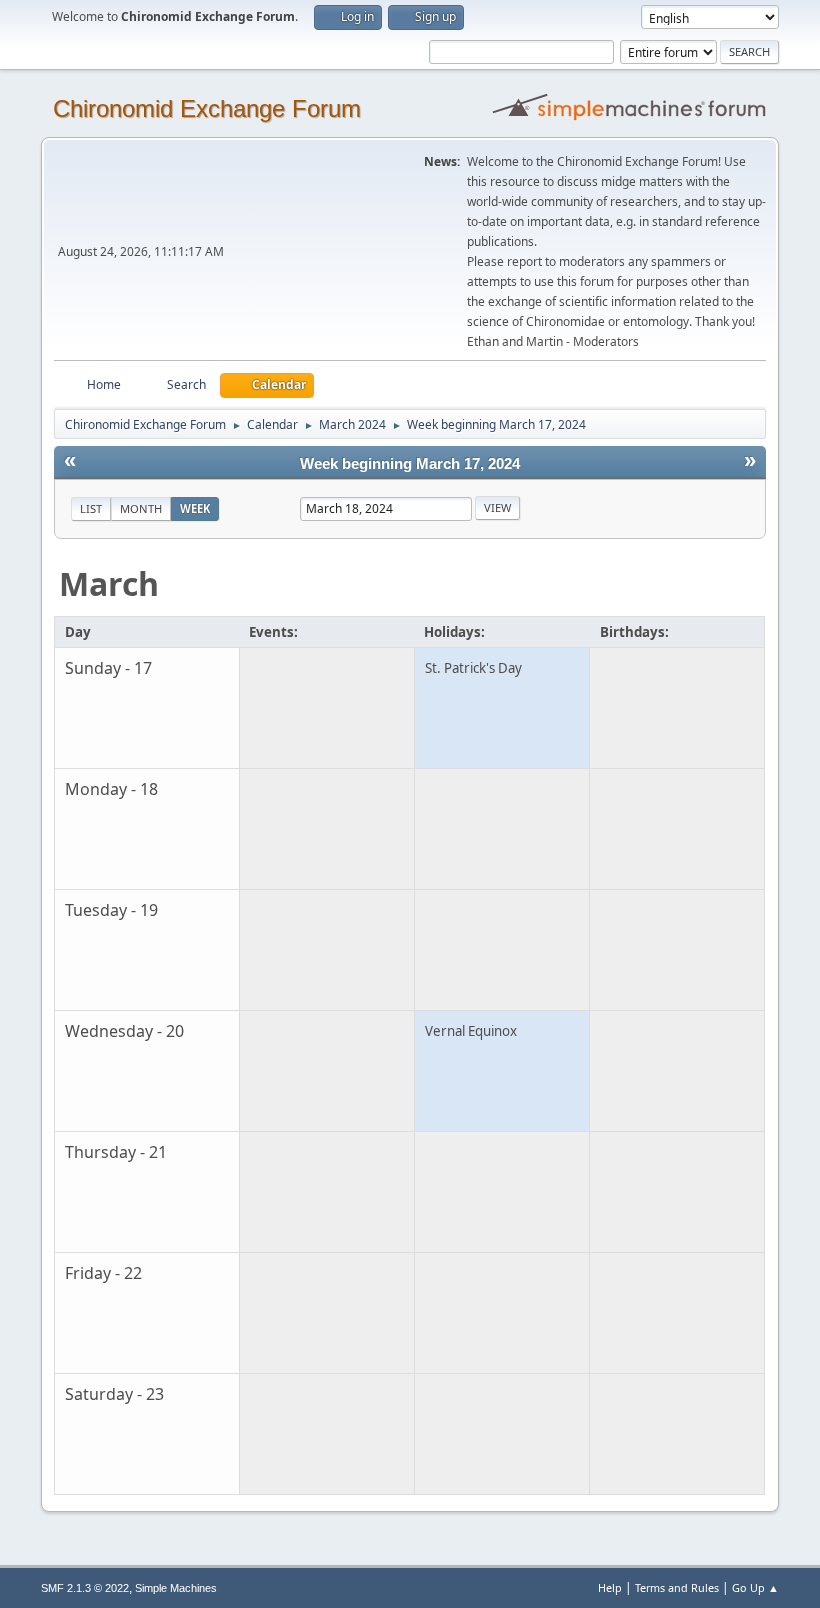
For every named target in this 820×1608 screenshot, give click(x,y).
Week (195, 508)
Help (610, 1587)
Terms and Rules (677, 1587)
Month (141, 508)
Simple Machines (176, 1588)
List (91, 508)
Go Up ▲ (755, 1587)
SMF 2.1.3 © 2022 (85, 1588)
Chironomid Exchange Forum (207, 108)
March (109, 583)
